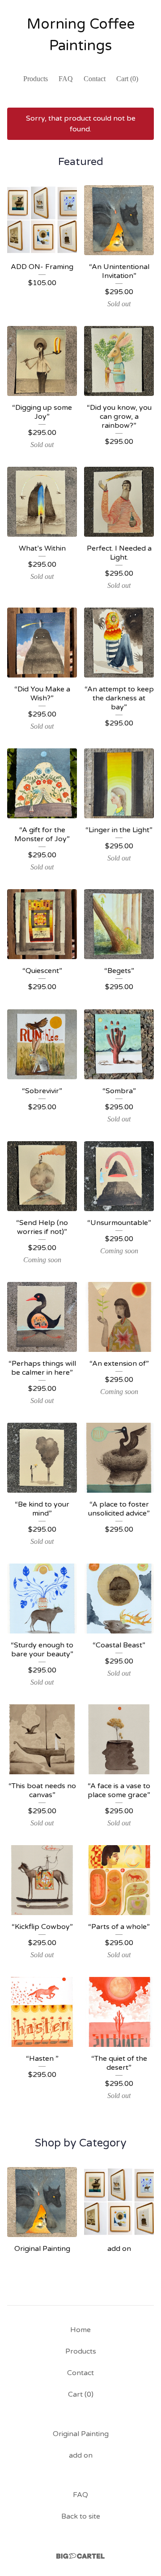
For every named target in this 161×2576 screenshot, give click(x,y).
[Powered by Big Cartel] (80, 2556)
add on (81, 2455)
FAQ (66, 79)
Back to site (81, 2516)
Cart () (127, 79)
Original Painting (81, 2434)
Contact (95, 79)
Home (80, 2330)
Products (36, 79)
